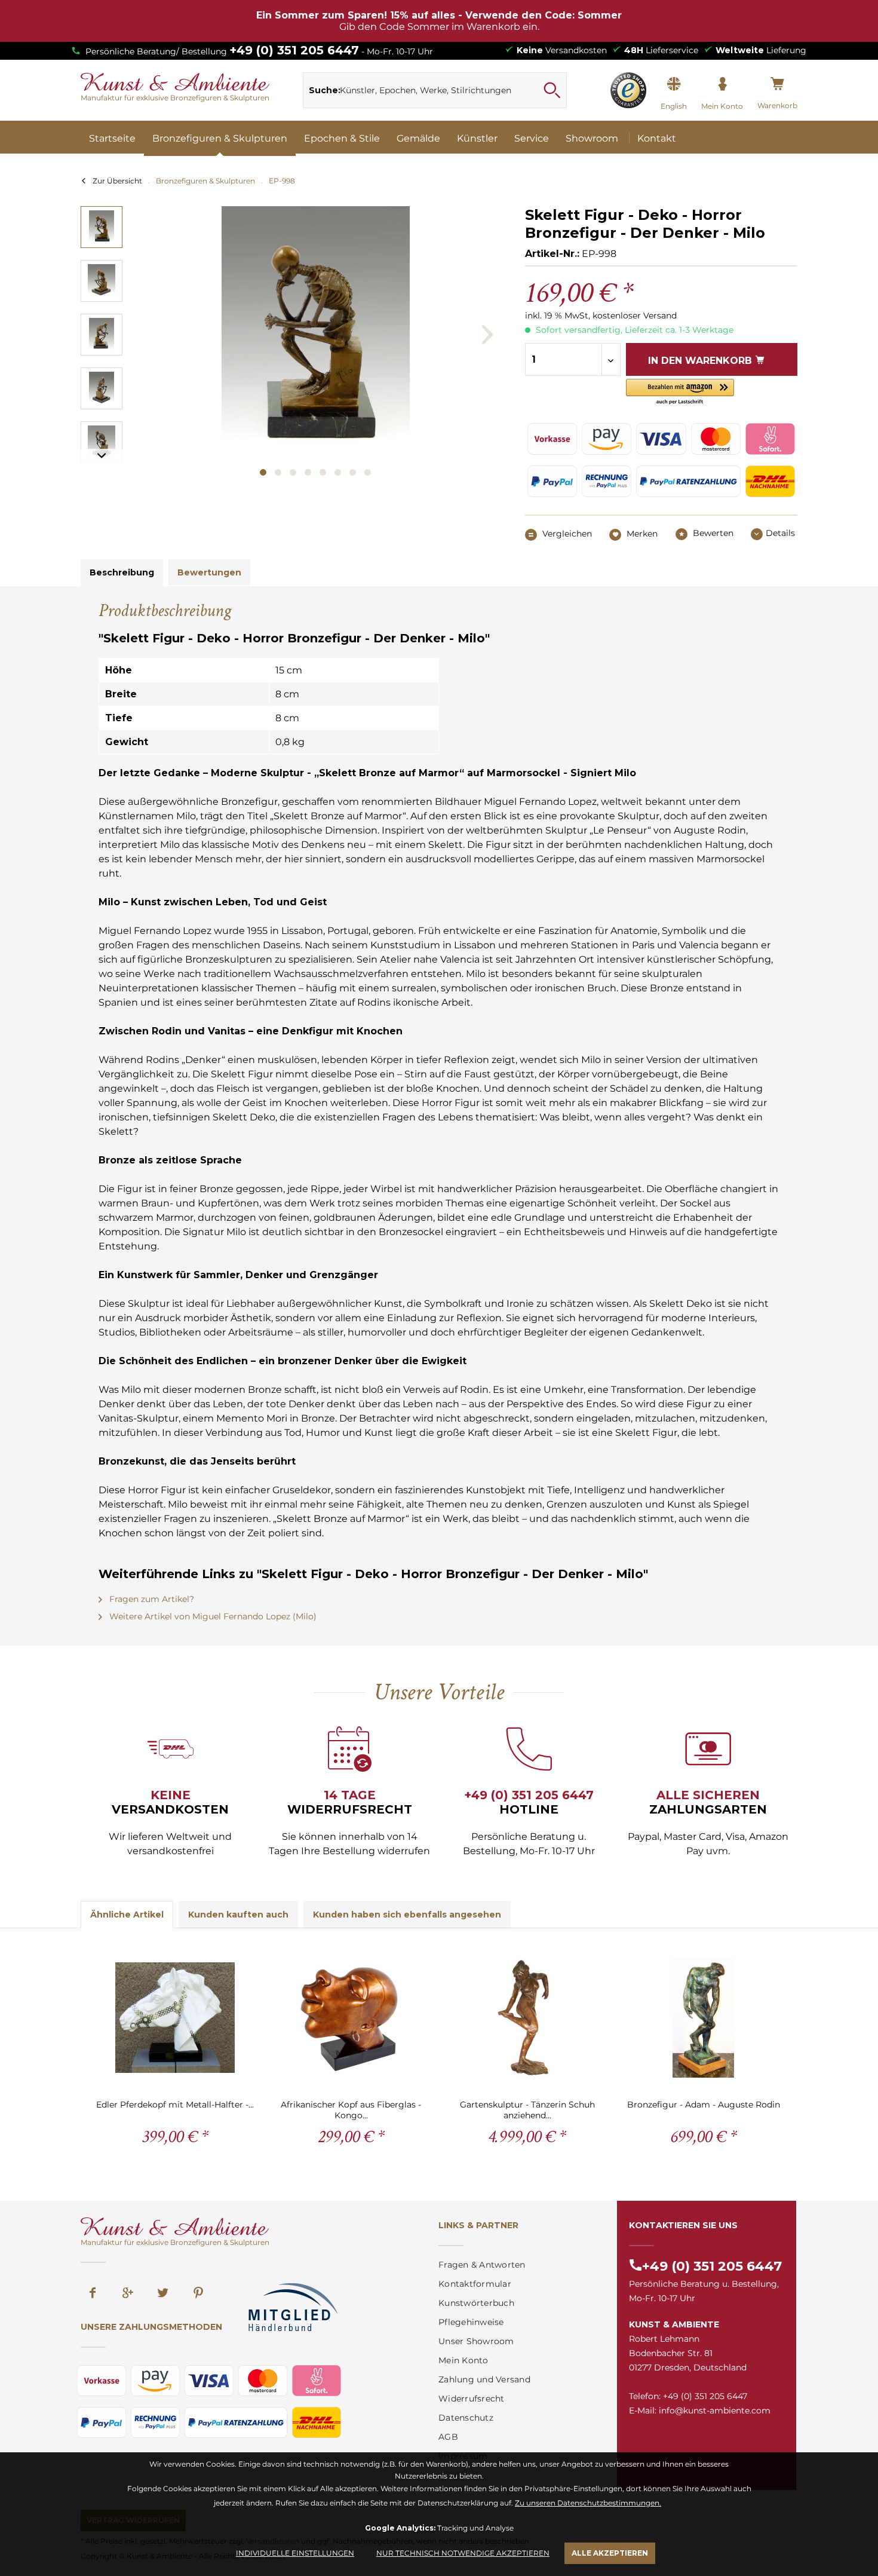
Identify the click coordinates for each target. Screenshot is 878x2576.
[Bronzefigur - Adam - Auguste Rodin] (703, 2018)
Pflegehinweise (471, 2322)
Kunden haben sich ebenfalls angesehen (407, 1915)
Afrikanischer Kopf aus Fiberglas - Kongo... (351, 2110)
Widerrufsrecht (472, 2399)
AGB (448, 2437)
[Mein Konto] (722, 84)
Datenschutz (466, 2418)
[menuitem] (435, 90)
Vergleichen (566, 534)
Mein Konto (463, 2360)
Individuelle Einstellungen (295, 2553)
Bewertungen (209, 572)
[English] (674, 84)
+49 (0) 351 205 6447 (294, 50)
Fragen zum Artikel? (151, 1599)
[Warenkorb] (777, 84)
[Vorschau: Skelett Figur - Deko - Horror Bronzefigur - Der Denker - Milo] (102, 227)
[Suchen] (552, 90)
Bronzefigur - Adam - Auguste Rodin (704, 2105)
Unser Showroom (476, 2341)
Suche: (325, 90)
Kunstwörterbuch (476, 2303)
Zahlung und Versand (484, 2379)
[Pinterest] (198, 2294)
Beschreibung (122, 572)
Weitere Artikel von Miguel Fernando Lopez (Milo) (212, 1616)
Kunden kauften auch (238, 1915)
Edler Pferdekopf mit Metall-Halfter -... (175, 2105)
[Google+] (128, 2294)
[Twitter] (163, 2294)
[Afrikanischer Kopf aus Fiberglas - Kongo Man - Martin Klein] (351, 2018)
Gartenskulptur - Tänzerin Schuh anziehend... (527, 2110)
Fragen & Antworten (482, 2265)
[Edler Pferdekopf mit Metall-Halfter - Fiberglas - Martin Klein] (175, 2018)
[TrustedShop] (628, 90)
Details (780, 533)
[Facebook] (93, 2294)
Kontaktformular (475, 2284)
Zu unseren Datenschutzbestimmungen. (588, 2503)
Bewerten (712, 533)
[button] (680, 392)
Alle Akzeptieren (610, 2553)
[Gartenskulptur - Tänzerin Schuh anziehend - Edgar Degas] (527, 2018)
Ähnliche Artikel (127, 1915)
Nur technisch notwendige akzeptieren (463, 2553)
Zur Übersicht (117, 181)
